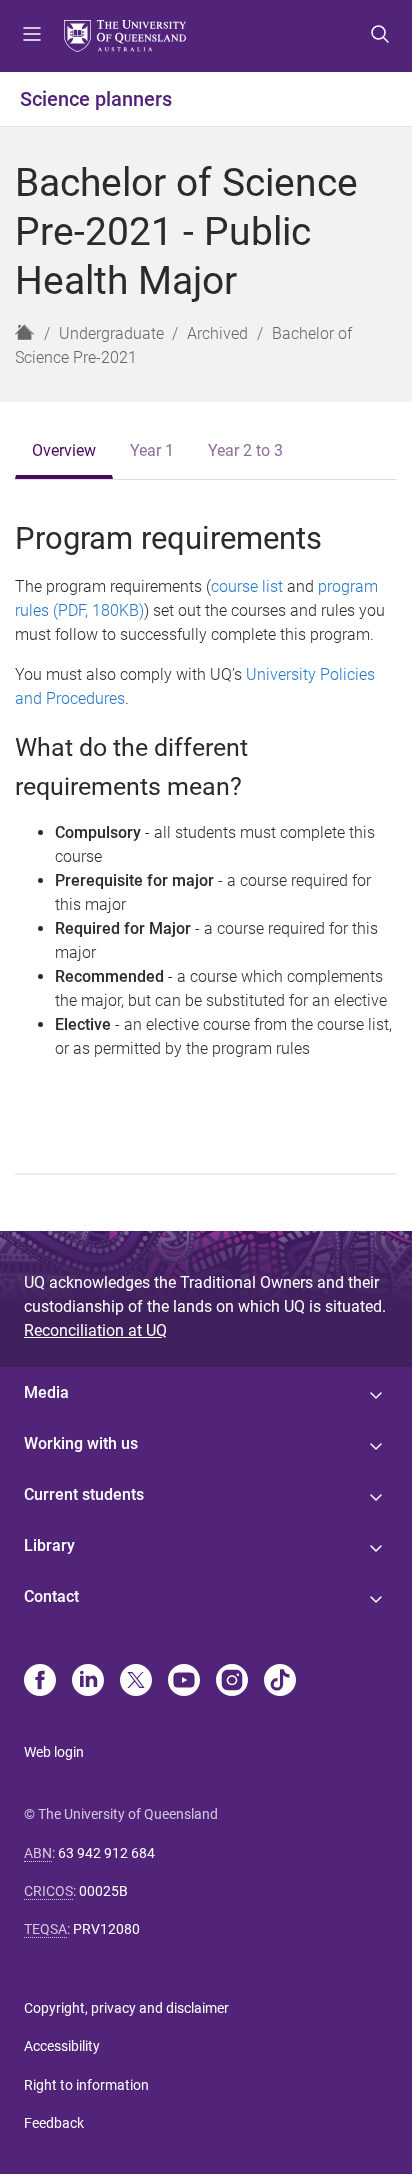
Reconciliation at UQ (95, 1330)
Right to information (86, 2085)
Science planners (96, 99)
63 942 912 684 (106, 1853)
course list (247, 586)
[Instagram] (232, 1682)
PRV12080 (106, 1929)
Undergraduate (111, 333)
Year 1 (152, 450)
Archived (217, 333)
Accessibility (62, 2046)
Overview (64, 450)
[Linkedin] (88, 1682)
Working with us (81, 1443)
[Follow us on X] (136, 1682)
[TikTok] (280, 1682)
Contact (51, 1596)
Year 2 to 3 (245, 450)
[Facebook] (40, 1682)
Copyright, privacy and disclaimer (126, 2008)
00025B (103, 1891)
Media (46, 1392)
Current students (84, 1494)
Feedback (54, 2123)
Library (49, 1545)
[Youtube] (184, 1682)
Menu (32, 36)
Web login (54, 1752)
